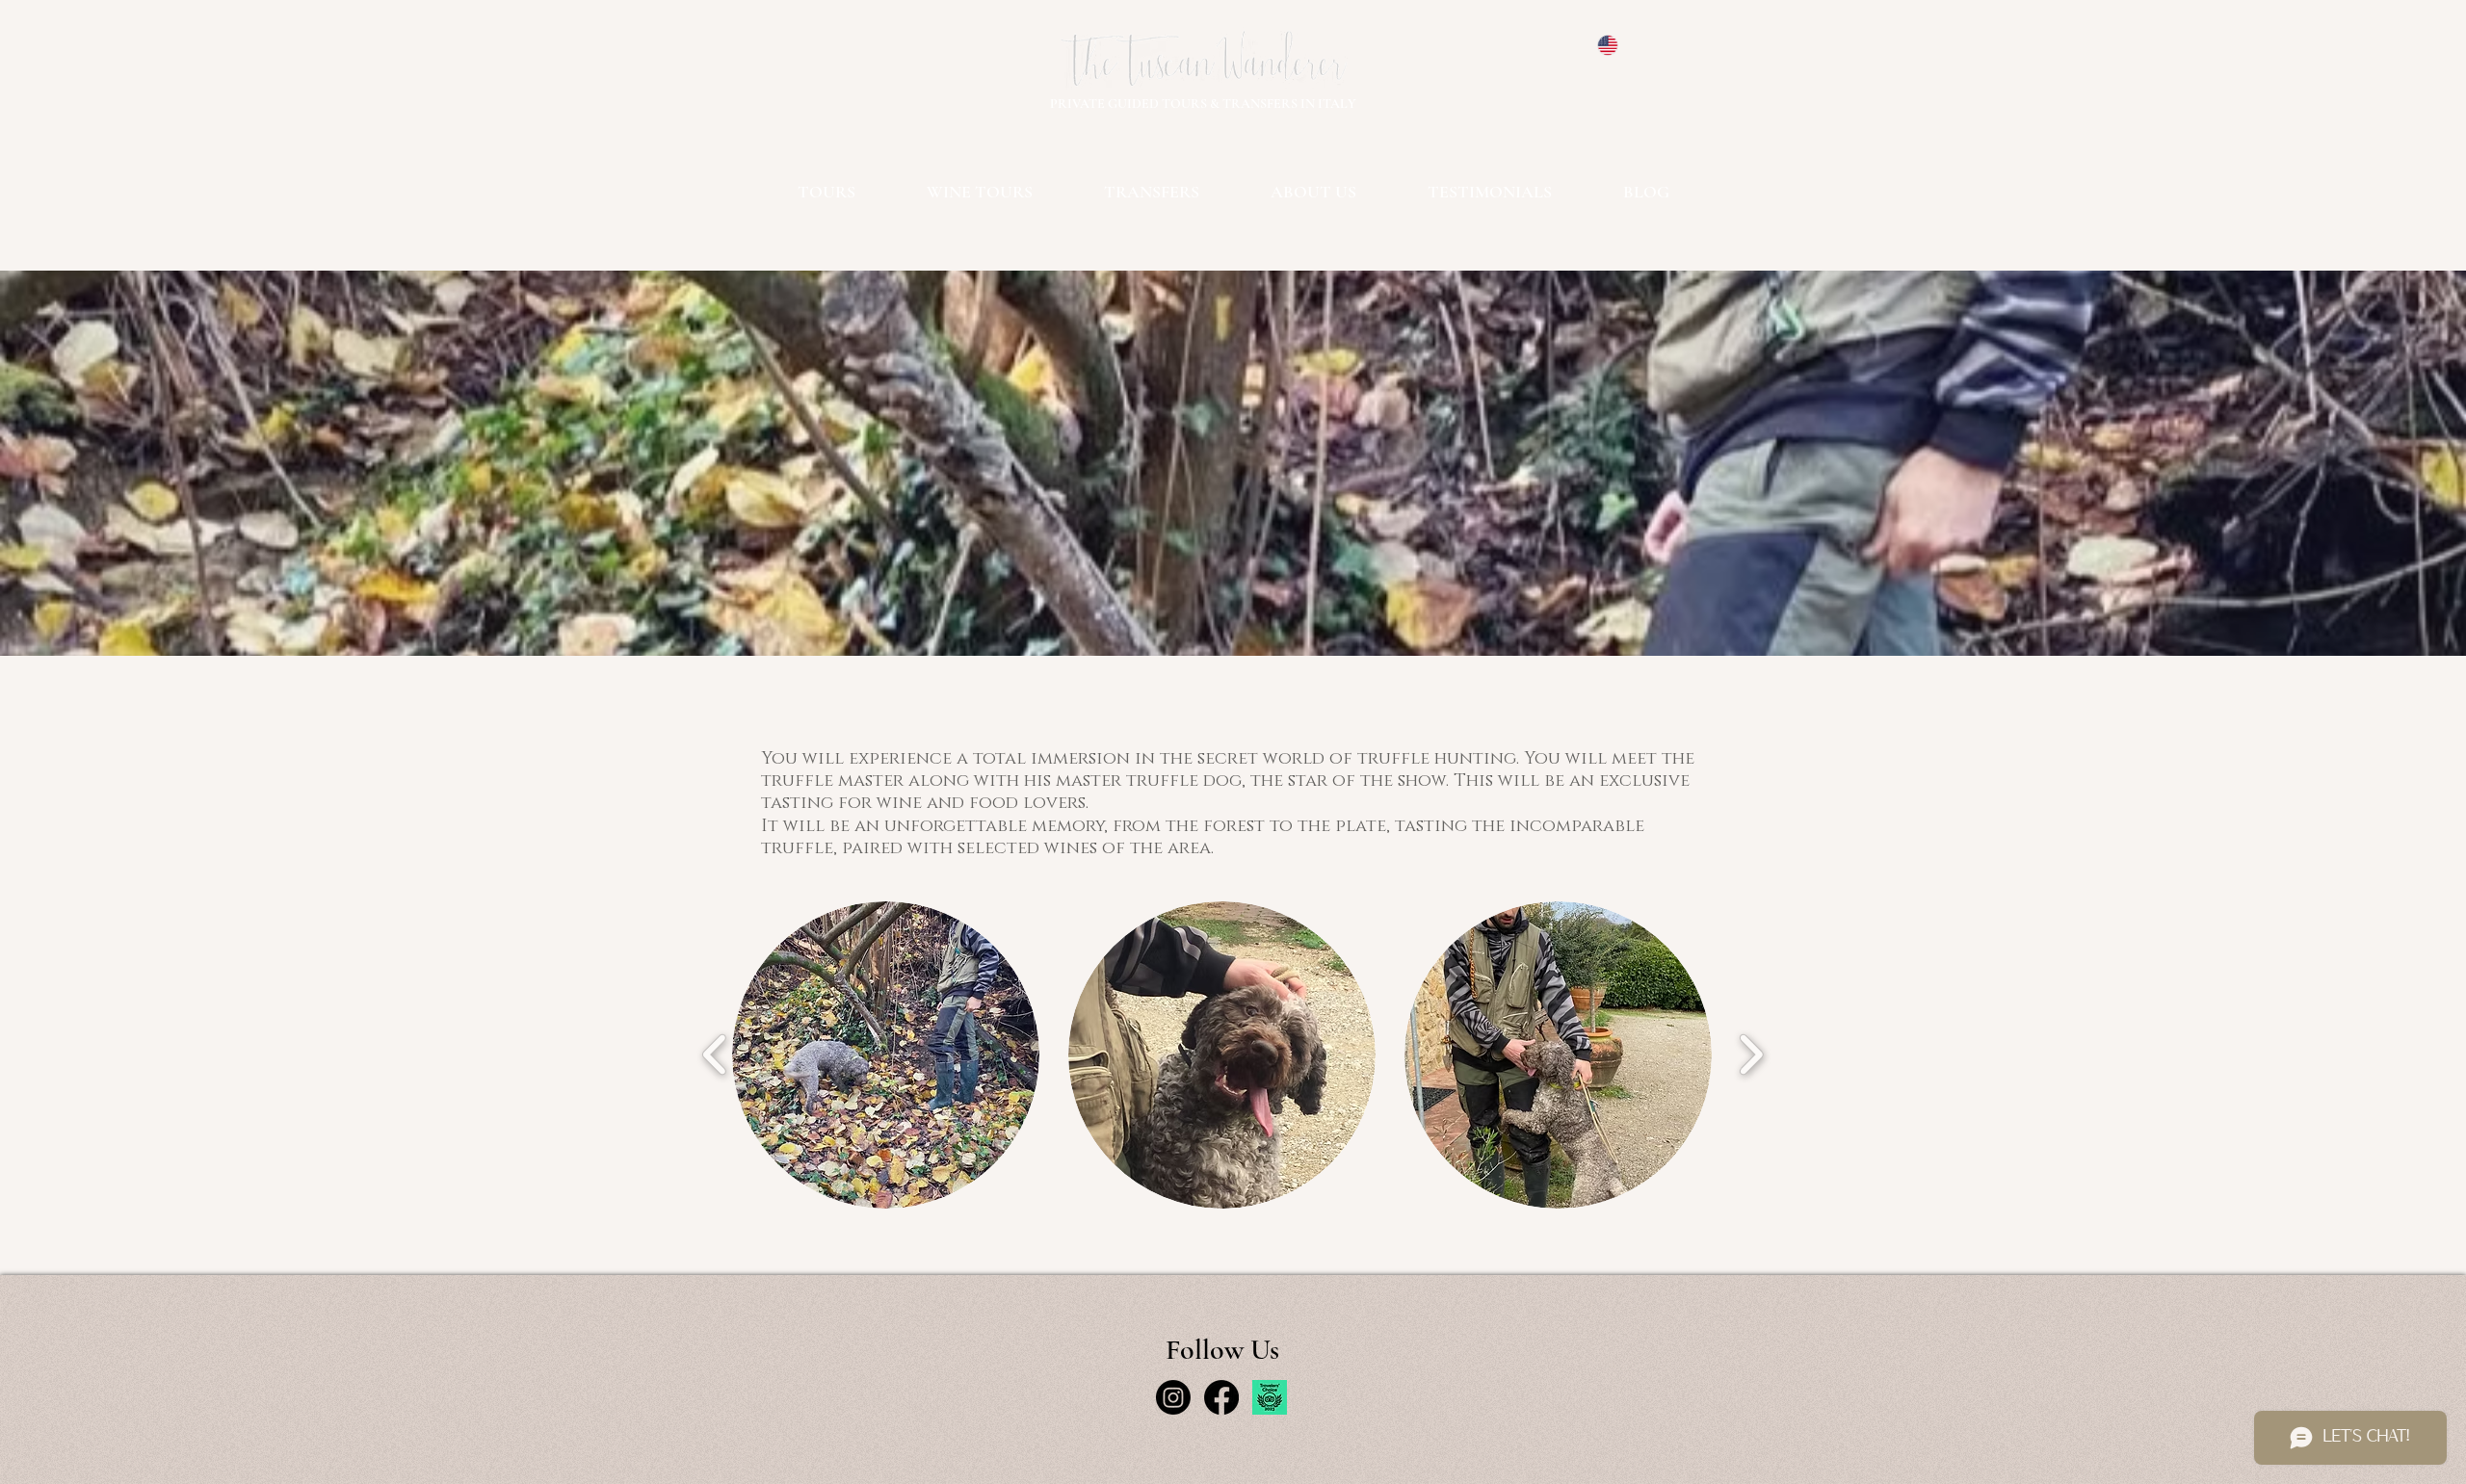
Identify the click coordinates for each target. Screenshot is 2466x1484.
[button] (886, 1055)
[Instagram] (1173, 1397)
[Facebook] (1221, 1397)
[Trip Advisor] (1270, 1397)
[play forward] (1751, 1054)
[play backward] (715, 1054)
